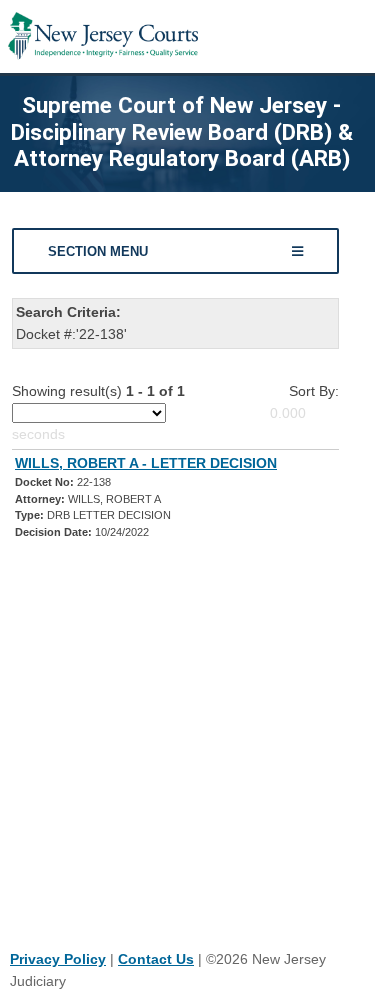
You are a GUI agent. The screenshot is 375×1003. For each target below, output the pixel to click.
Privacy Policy (58, 959)
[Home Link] (103, 36)
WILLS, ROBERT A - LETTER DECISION (146, 463)
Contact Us (156, 959)
